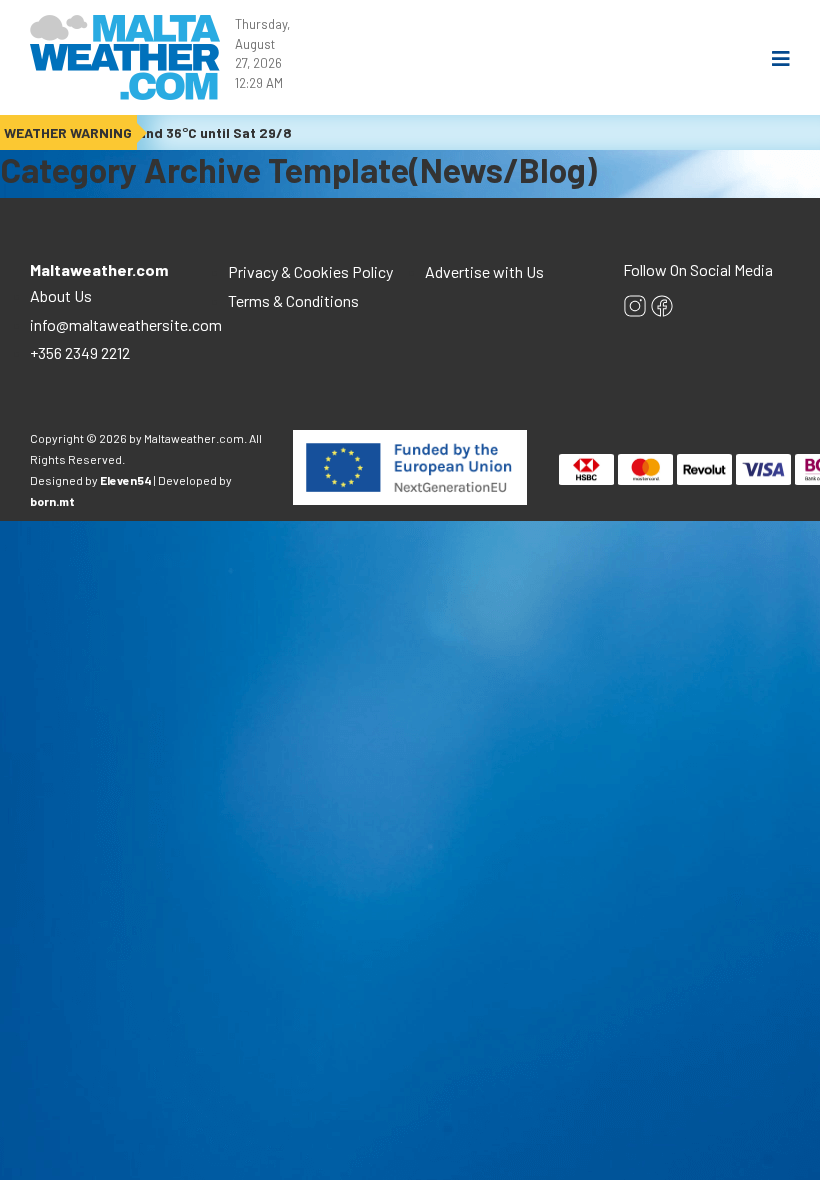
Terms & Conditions (293, 300)
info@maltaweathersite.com (126, 324)
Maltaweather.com (99, 269)
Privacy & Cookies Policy (310, 271)
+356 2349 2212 (80, 352)
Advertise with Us (484, 271)
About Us (62, 295)
